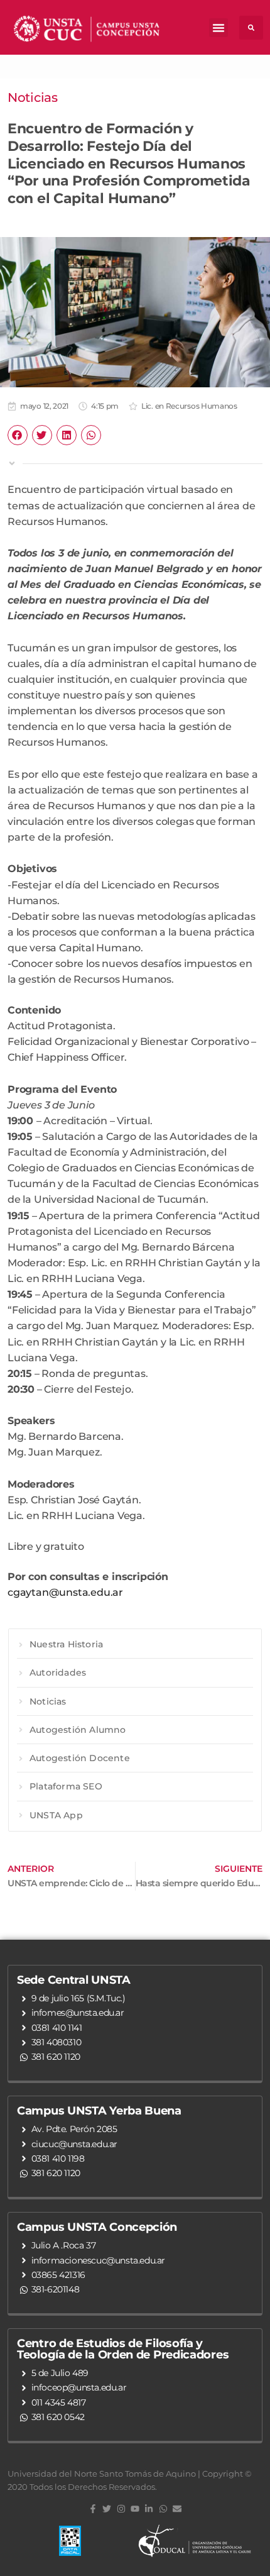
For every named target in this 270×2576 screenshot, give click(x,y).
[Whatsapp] (163, 2509)
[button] (219, 28)
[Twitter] (107, 2509)
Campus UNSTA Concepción (97, 2227)
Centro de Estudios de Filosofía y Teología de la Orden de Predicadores (123, 2349)
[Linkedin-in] (149, 2509)
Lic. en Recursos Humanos (189, 406)
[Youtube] (135, 2509)
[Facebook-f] (93, 2509)
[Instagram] (121, 2509)
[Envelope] (177, 2509)
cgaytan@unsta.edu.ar (65, 1592)
